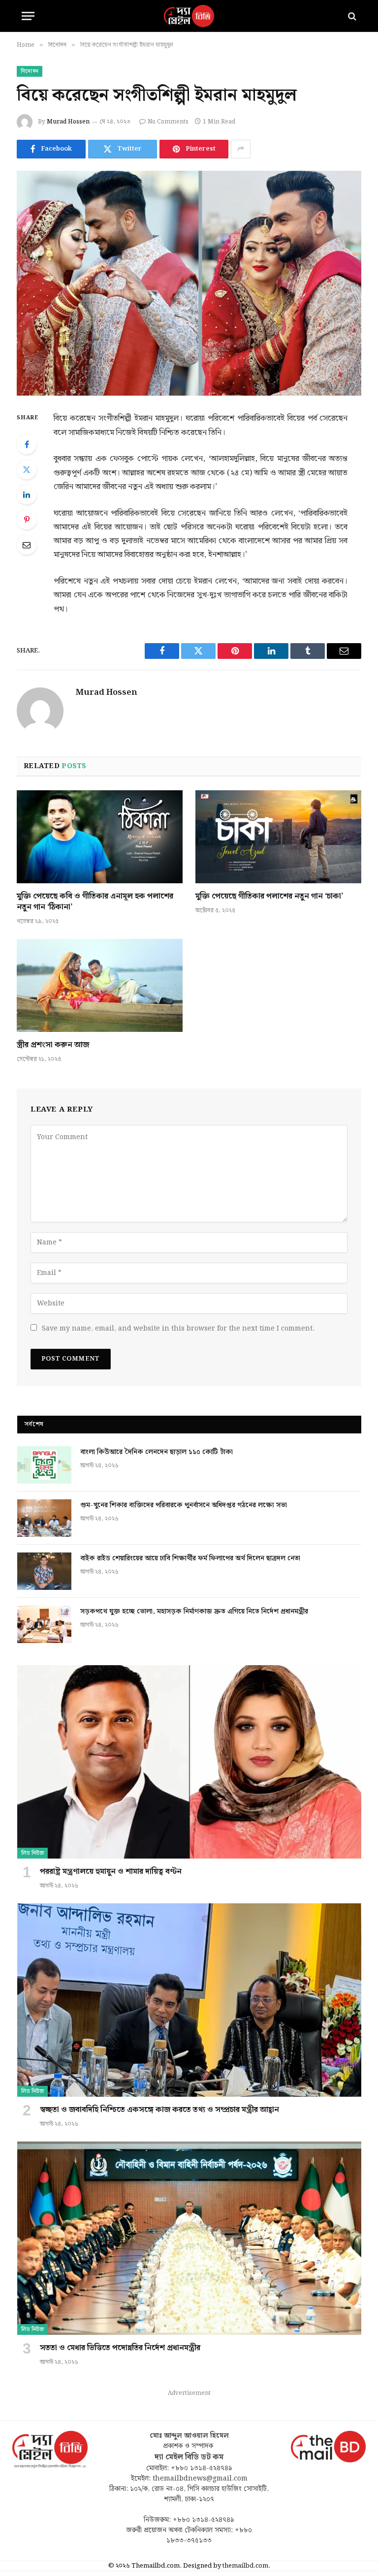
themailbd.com (245, 2566)
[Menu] (28, 16)
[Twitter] (27, 469)
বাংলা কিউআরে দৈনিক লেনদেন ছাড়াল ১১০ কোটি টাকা (157, 1452)
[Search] (351, 16)
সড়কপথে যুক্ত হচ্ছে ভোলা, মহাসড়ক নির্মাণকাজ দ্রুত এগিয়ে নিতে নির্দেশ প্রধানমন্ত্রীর (194, 1612)
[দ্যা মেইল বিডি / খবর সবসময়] (189, 16)
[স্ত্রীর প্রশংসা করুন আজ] (100, 986)
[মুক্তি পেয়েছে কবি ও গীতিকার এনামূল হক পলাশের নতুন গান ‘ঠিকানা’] (100, 837)
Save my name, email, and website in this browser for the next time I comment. (178, 1329)
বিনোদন (30, 71)
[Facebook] (27, 444)
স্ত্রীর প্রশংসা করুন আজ (53, 1045)
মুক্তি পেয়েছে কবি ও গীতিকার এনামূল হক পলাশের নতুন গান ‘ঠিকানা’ (95, 902)
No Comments (168, 122)
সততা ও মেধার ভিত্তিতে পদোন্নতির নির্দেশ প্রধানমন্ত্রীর (120, 2348)
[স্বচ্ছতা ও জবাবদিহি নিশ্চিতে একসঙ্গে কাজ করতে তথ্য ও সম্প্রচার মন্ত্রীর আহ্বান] (189, 2000)
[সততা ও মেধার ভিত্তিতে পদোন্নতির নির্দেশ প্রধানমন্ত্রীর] (189, 2238)
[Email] (27, 545)
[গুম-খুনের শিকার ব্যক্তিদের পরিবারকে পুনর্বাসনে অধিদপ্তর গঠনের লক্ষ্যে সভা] (44, 1518)
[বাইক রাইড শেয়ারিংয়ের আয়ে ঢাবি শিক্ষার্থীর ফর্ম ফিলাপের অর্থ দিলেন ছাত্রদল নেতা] (44, 1571)
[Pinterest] (27, 520)
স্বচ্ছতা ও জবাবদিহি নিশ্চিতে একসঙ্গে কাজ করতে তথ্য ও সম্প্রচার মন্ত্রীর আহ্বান (159, 2110)
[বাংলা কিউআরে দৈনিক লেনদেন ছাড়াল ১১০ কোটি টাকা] (44, 1465)
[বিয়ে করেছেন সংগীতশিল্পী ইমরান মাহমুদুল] (189, 283)
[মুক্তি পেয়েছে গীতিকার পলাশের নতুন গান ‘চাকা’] (278, 837)
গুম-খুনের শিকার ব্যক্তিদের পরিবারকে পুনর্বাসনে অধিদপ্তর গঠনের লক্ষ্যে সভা (184, 1505)
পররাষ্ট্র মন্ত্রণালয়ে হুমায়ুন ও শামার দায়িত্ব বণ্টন (111, 1872)
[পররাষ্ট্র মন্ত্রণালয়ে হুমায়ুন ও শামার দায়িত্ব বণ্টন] (189, 1762)
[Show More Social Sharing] (241, 149)
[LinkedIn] (27, 495)
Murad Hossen (68, 122)
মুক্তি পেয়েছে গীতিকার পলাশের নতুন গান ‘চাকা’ (269, 897)
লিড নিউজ (32, 1853)
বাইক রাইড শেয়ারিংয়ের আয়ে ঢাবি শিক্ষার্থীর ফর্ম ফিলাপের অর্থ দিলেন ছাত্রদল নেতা (190, 1558)
